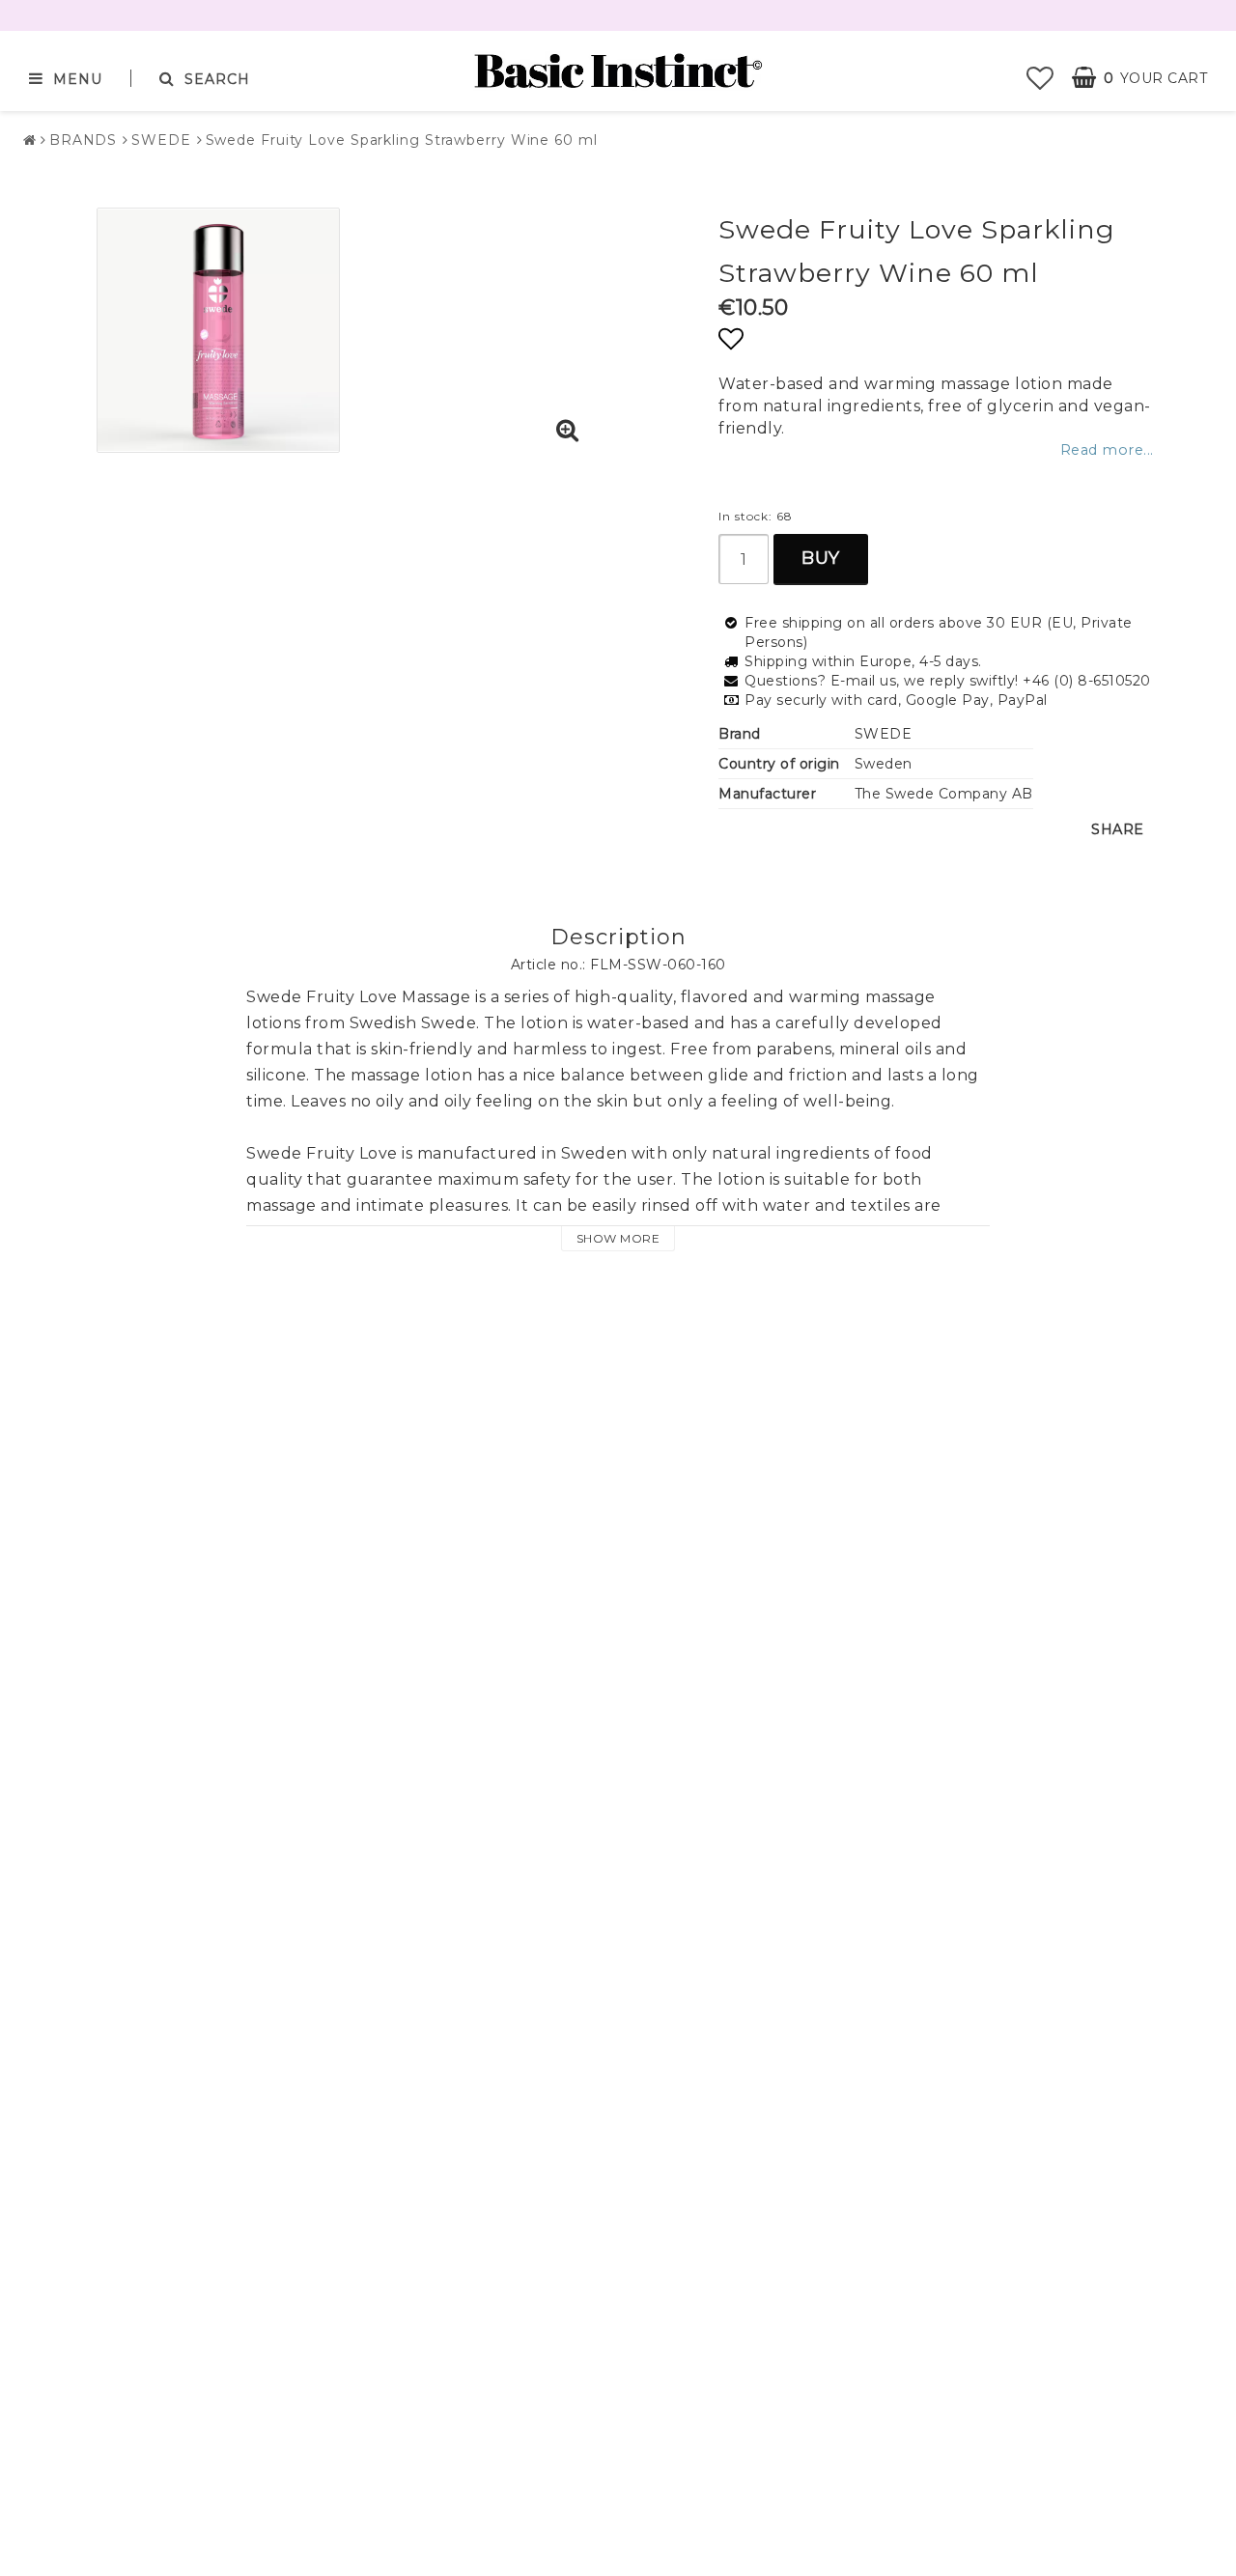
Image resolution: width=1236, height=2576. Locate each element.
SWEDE (161, 140)
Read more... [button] (1107, 450)
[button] (1040, 78)
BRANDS (83, 140)
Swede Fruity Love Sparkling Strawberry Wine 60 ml (402, 140)
